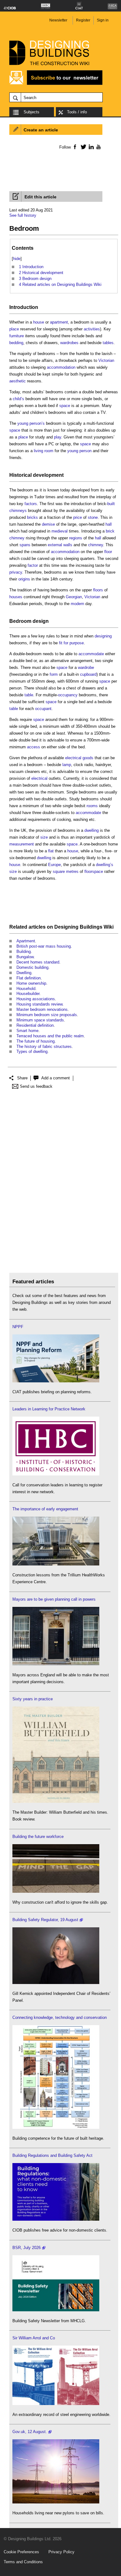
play (58, 437)
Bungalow (25, 957)
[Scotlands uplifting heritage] (56, 2404)
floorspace (94, 871)
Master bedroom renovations (42, 1009)
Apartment (26, 941)
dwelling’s (105, 865)
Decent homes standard (38, 962)
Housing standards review (39, 1004)
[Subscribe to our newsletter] (56, 84)
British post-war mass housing (44, 946)
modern (77, 604)
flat (51, 851)
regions (76, 538)
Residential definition (35, 1025)
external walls (60, 545)
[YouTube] (98, 147)
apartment (59, 322)
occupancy (68, 695)
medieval (60, 531)
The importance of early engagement (45, 1509)
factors (31, 504)
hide (17, 259)
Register (83, 20)
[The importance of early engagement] (56, 1564)
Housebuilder (28, 994)
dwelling (92, 830)
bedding (16, 343)
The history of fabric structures (44, 1046)
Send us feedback (36, 1086)
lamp (67, 765)
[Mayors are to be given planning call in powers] (56, 1664)
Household (26, 989)
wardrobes (69, 343)
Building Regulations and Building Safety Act (52, 2155)
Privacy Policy (61, 2552)
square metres (66, 871)
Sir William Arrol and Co (34, 2338)
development (48, 475)
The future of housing (36, 1041)
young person (79, 451)
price (78, 517)
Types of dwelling (32, 1051)
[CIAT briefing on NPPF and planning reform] (56, 1381)
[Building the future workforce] (56, 1891)
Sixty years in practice (33, 1699)
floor (108, 552)
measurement (22, 844)
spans (25, 545)
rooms (92, 806)
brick (110, 531)
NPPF (18, 1327)
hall (109, 524)
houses (16, 597)
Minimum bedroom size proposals (47, 1015)
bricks (32, 517)
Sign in (103, 20)
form (54, 674)
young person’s (31, 423)
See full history (23, 215)
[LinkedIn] (90, 147)
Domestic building (32, 967)
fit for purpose (71, 643)
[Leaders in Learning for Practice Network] (56, 1474)
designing (103, 636)
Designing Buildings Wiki (84, 927)
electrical (73, 758)
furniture (17, 336)
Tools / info (77, 112)
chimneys (18, 511)
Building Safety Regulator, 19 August (45, 1920)
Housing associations (36, 999)
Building (24, 952)
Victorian (106, 360)
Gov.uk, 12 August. (30, 2432)
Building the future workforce (38, 1837)
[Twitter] (82, 147)
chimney (17, 538)
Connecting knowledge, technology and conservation (60, 2017)
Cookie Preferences (21, 2552)
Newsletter (58, 20)
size (44, 837)
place (14, 329)
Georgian (74, 597)
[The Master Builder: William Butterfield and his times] (56, 1801)
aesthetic (18, 381)
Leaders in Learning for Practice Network (49, 1409)
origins (24, 579)
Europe (54, 865)
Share (22, 1078)
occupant (43, 709)
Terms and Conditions (23, 2562)
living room (44, 451)
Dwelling (24, 973)
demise (48, 524)
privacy (16, 572)
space (65, 406)
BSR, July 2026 (27, 2248)
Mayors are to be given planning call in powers (54, 1599)
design (41, 621)
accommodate (91, 654)
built (111, 504)
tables (108, 343)
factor (33, 565)
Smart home (27, 1031)
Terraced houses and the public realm (50, 1036)
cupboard (88, 674)
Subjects (31, 112)
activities (92, 329)
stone (93, 517)
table (29, 695)
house (39, 322)
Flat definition (29, 978)
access (34, 747)
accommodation (61, 367)
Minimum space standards (40, 1020)
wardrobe (86, 668)
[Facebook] (75, 147)
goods (88, 758)
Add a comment (56, 1078)
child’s (18, 399)
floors (98, 590)
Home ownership (31, 983)
